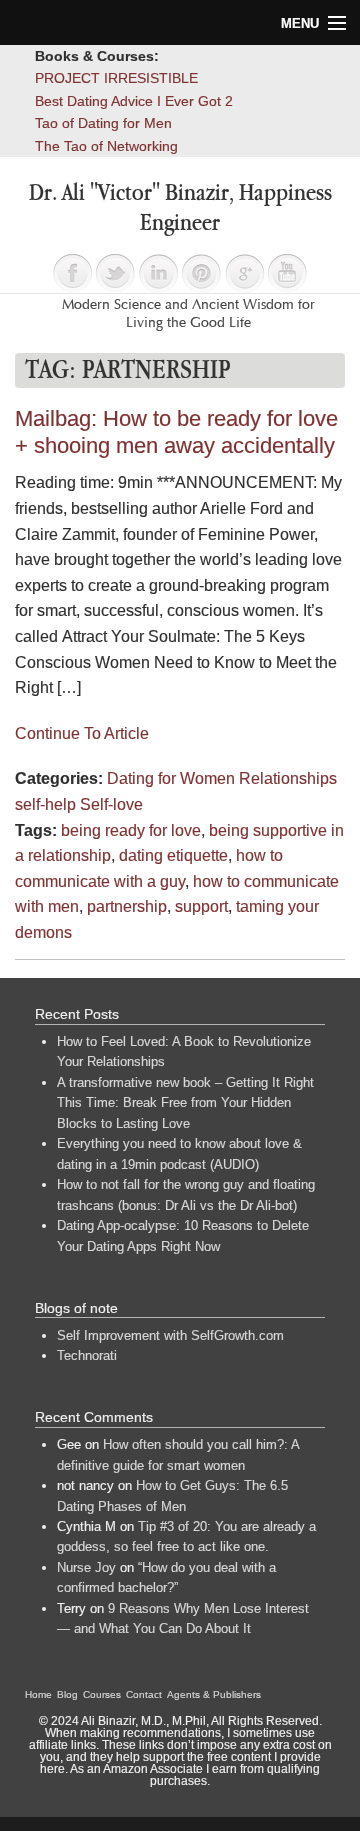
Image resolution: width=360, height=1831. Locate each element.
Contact (144, 1694)
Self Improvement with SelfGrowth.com (170, 1335)
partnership (127, 906)
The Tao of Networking (106, 146)
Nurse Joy (86, 1567)
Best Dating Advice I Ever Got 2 (134, 101)
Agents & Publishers (214, 1694)
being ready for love (131, 830)
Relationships (288, 778)
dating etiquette (173, 855)
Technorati (87, 1355)
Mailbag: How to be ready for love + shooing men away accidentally (176, 432)
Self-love (111, 804)
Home (38, 1694)
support (201, 906)
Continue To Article (82, 733)
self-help (45, 804)
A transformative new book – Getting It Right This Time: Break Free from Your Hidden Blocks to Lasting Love (185, 1103)
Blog (67, 1694)
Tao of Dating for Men (103, 123)
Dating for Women (171, 778)
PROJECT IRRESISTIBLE (116, 78)
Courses (102, 1694)
